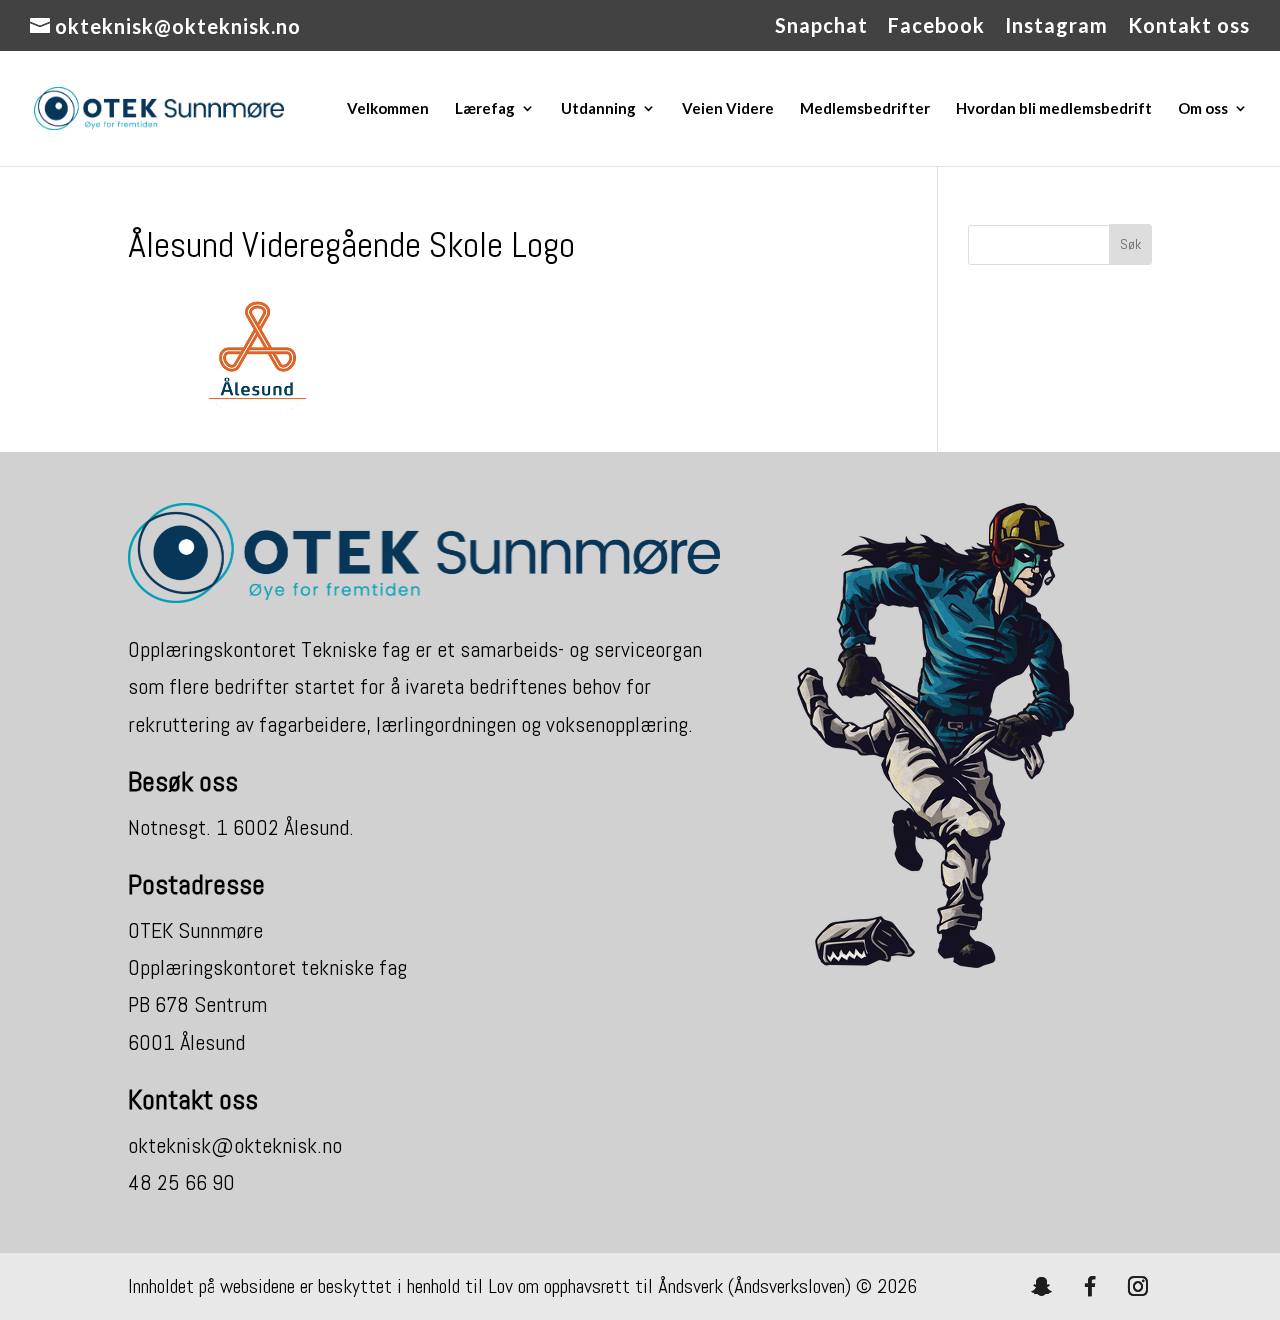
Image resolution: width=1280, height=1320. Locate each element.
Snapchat (821, 26)
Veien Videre (728, 109)
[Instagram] (1138, 1286)
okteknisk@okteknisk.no (235, 1145)
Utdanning (598, 109)
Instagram (1056, 26)
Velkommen (388, 109)
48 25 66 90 (181, 1182)
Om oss (1203, 109)
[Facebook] (1090, 1286)
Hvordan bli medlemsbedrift (1054, 109)
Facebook (936, 26)
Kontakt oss (1189, 26)
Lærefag (485, 109)
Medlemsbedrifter (865, 109)
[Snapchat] (1042, 1286)
